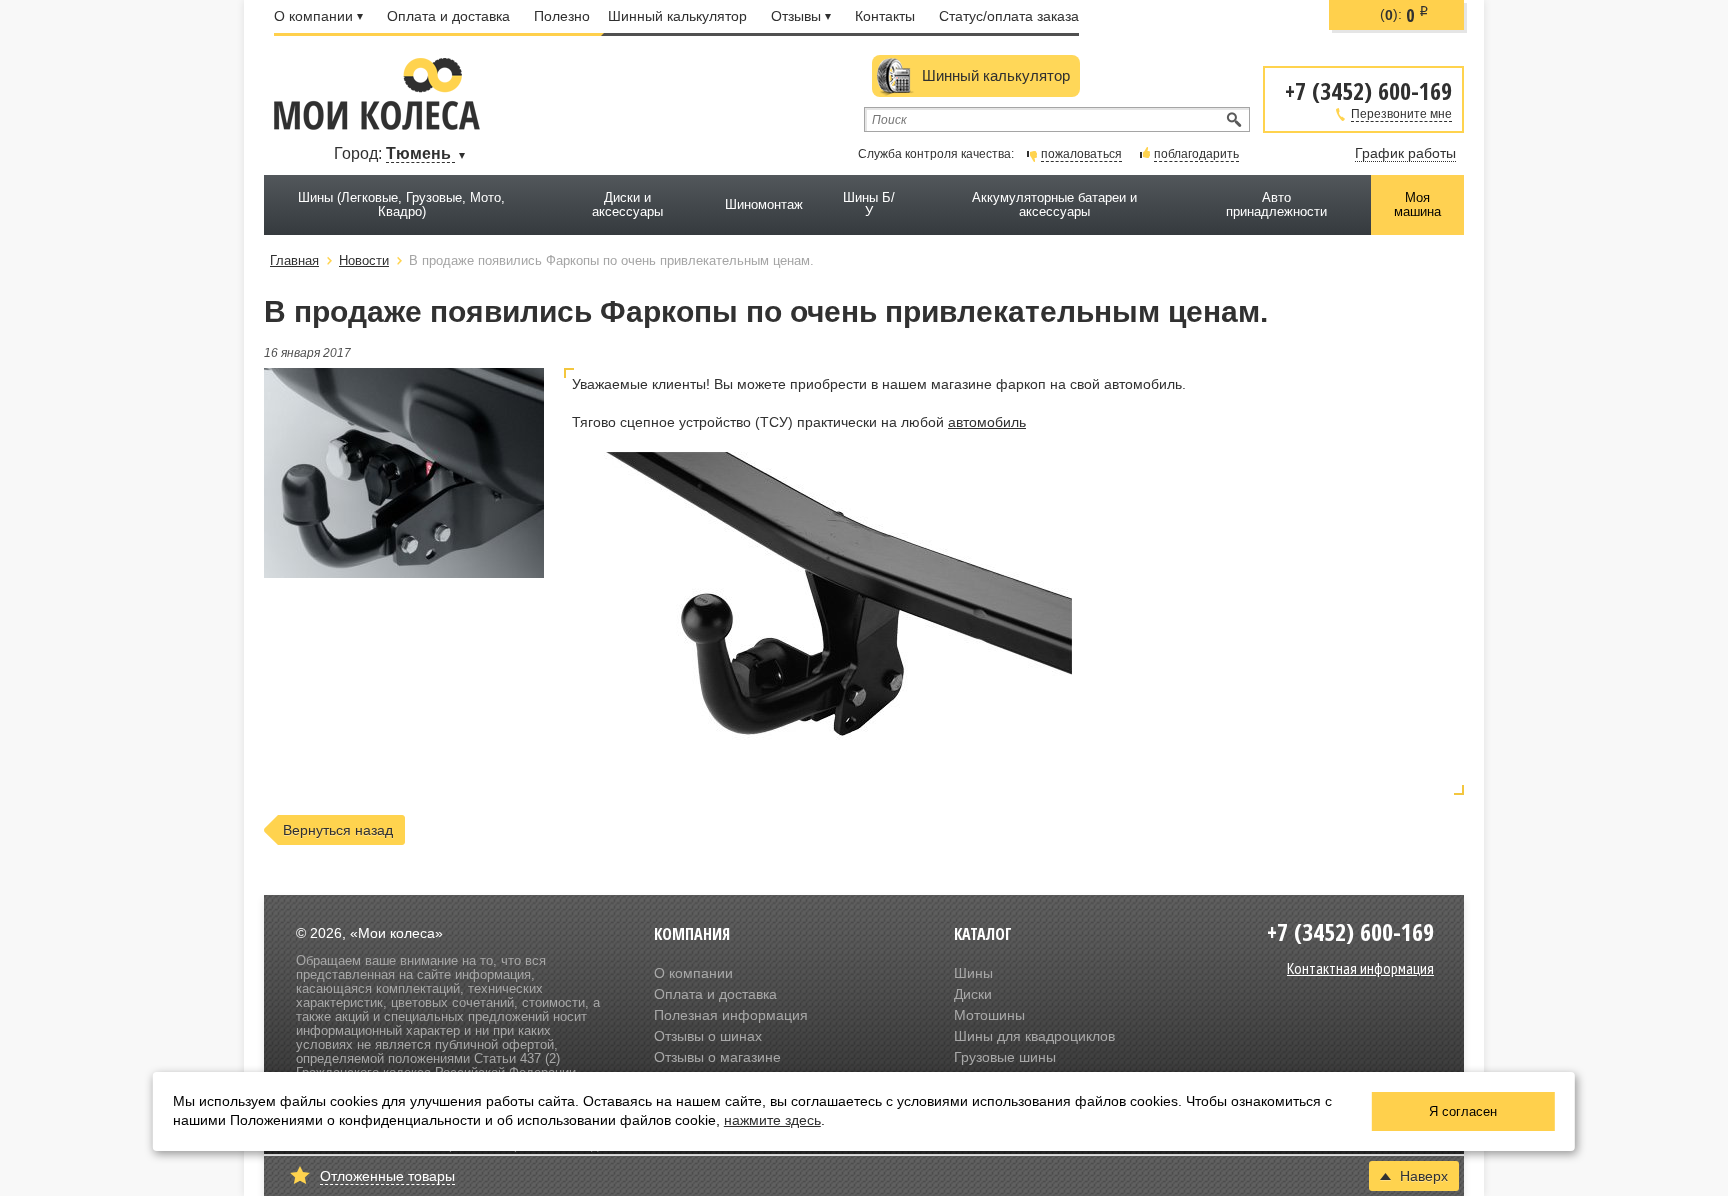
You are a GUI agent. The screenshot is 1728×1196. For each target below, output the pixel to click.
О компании (313, 16)
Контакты (885, 16)
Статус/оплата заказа (1009, 16)
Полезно (562, 16)
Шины (973, 973)
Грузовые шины (1005, 1057)
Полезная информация (731, 1015)
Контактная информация (1360, 968)
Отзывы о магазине (717, 1057)
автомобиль (987, 422)
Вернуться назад (338, 830)
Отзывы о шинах (708, 1036)
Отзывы (796, 16)
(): (1404, 15)
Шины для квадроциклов (1034, 1036)
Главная (294, 260)
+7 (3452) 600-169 (1368, 89)
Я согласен (1463, 1111)
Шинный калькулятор (677, 16)
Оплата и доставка (448, 16)
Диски (973, 994)
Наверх (1424, 1176)
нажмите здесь (772, 1120)
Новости (364, 260)
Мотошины (989, 1015)
